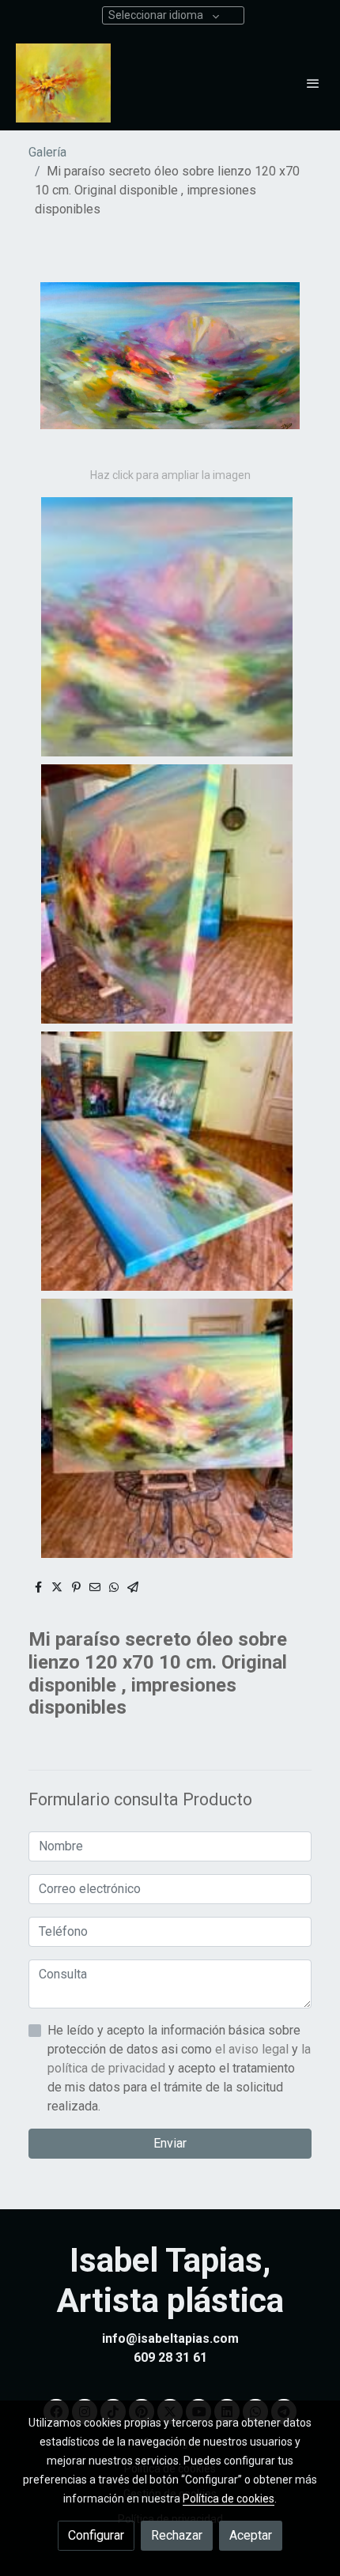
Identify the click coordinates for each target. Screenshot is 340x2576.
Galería (47, 152)
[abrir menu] (313, 83)
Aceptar (251, 2535)
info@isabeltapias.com (170, 2338)
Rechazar (177, 2535)
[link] (63, 83)
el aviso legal (253, 2049)
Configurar (96, 2535)
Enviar (170, 2143)
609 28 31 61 (170, 2357)
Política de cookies (229, 2499)
